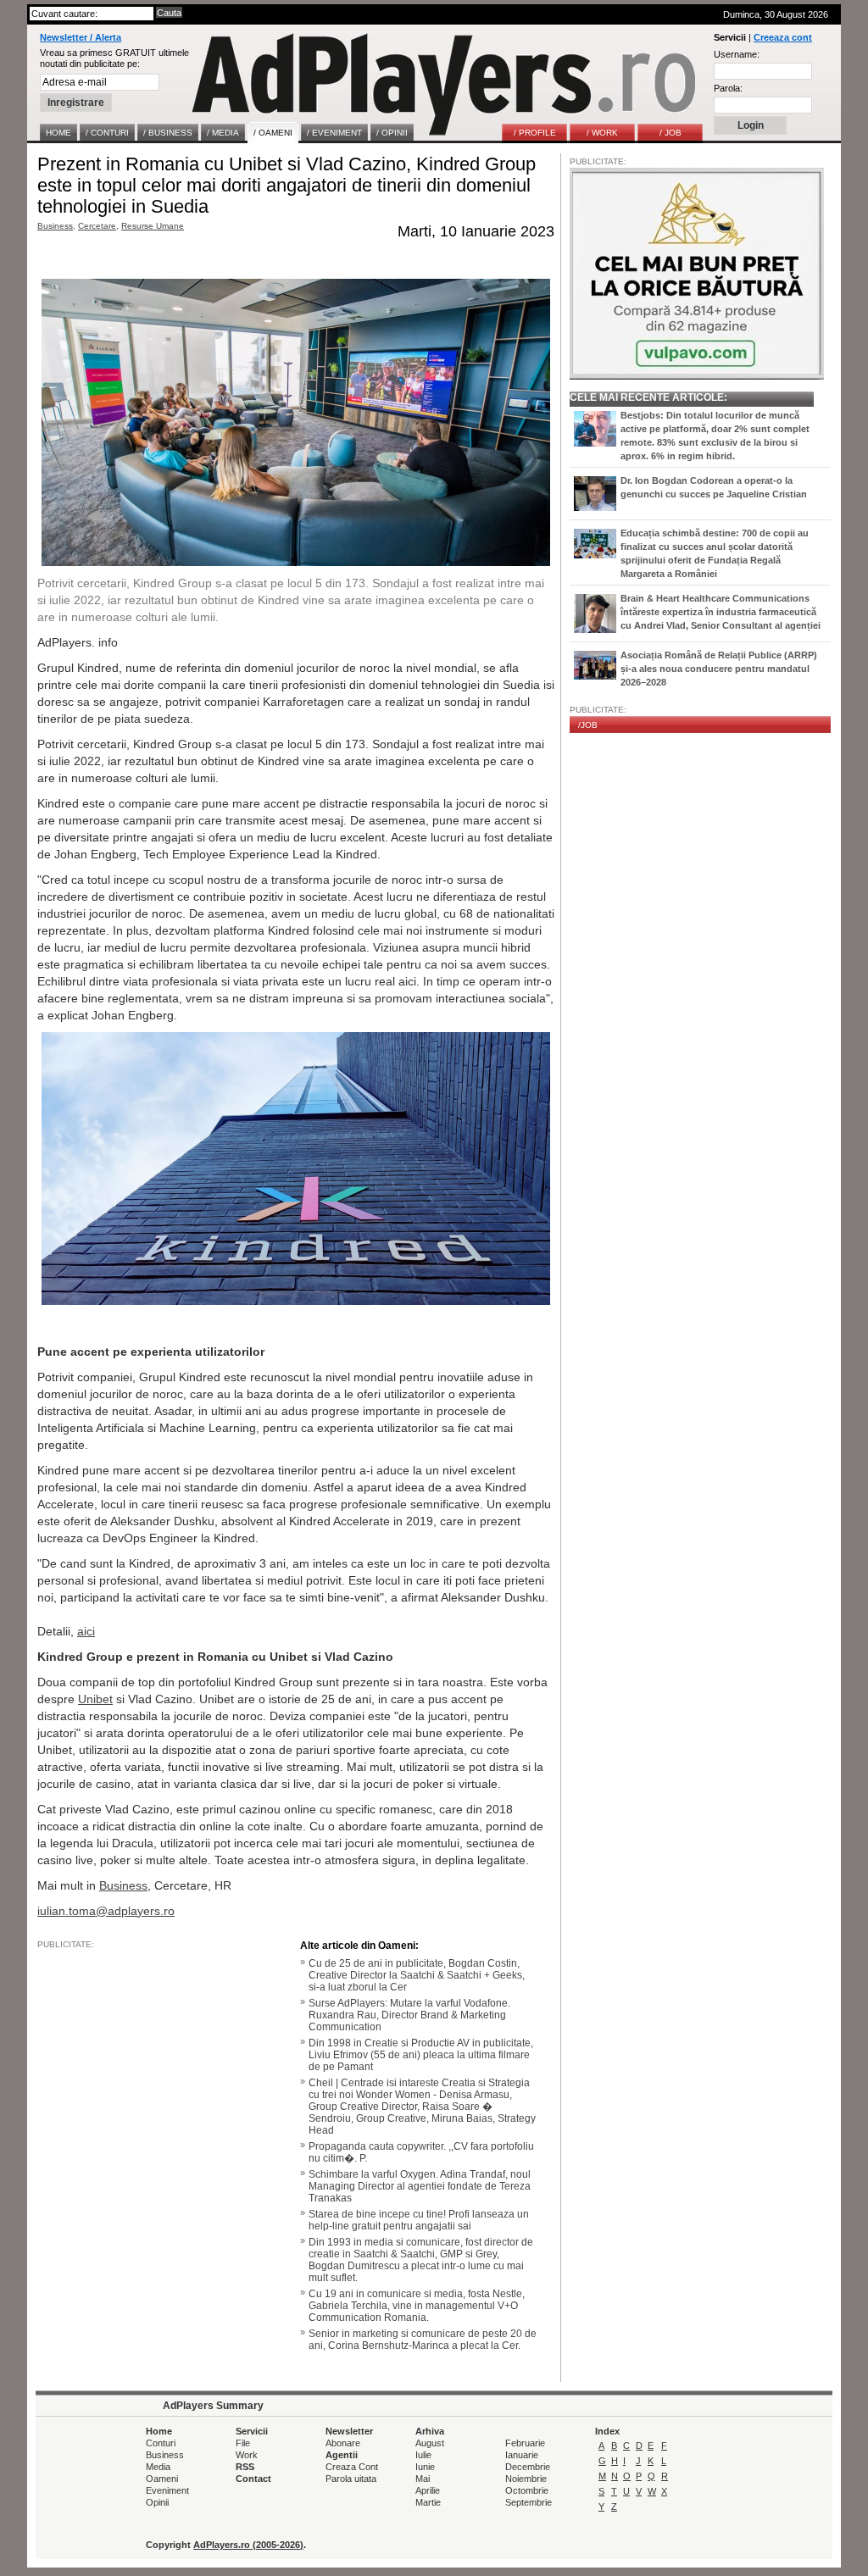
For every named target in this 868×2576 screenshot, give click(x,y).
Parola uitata (351, 2479)
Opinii (157, 2502)
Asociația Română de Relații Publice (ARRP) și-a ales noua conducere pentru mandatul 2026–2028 (719, 669)
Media (158, 2467)
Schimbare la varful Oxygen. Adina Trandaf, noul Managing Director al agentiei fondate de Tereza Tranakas (420, 2186)
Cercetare (97, 226)
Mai (423, 2479)
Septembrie (529, 2502)
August (430, 2443)
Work (247, 2455)
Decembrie (528, 2467)
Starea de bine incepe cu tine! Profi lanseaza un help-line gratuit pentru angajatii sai (419, 2220)
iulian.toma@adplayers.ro (106, 1911)
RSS (245, 2467)
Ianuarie (522, 2455)
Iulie (423, 2455)
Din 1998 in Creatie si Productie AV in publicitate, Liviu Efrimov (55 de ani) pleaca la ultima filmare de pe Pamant (421, 2055)
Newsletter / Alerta (81, 37)
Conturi (161, 2443)
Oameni (162, 2479)
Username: (737, 54)
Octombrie (527, 2490)
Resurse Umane (153, 226)
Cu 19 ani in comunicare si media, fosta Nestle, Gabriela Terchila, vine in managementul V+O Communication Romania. (417, 2306)
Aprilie (428, 2490)
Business (55, 226)
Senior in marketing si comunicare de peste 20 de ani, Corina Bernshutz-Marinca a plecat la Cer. (423, 2340)
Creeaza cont (783, 37)
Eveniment (167, 2490)
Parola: (728, 88)
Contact (253, 2479)
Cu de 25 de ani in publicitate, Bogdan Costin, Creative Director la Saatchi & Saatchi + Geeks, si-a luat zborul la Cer (417, 1975)
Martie (428, 2502)
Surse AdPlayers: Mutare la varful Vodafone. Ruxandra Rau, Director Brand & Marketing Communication (409, 2015)
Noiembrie (526, 2479)
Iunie (425, 2467)
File (243, 2443)
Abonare (343, 2443)
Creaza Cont (352, 2467)
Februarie (525, 2443)
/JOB (588, 725)
